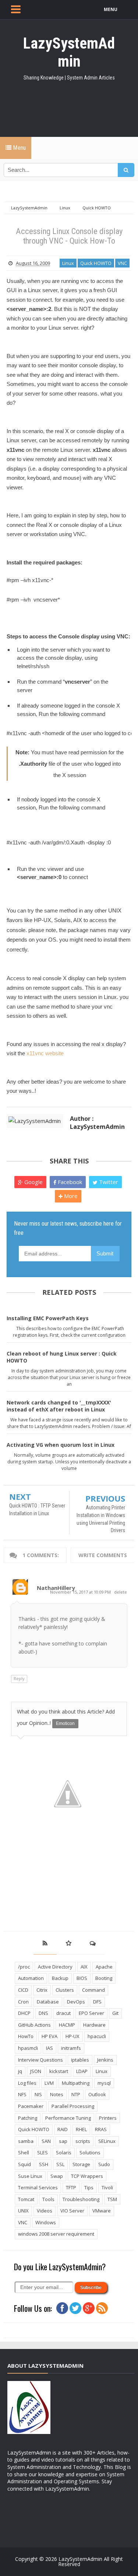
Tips (89, 2187)
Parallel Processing (73, 2106)
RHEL (81, 2129)
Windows (46, 2222)
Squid (24, 2164)
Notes (57, 2094)
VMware (102, 2211)
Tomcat (26, 2199)
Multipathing (76, 2083)
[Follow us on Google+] (89, 2308)
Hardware (94, 2025)
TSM (112, 2199)
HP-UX (72, 2036)
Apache (104, 1967)
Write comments (103, 1555)
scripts (83, 2141)
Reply (19, 1678)
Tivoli (107, 2187)
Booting (104, 1978)
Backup (60, 1978)
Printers (108, 2118)
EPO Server (91, 2013)
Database (48, 2002)
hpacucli (97, 2036)
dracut (63, 2013)
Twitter (108, 1182)
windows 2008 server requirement (56, 2234)
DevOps (76, 2002)
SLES (43, 2152)
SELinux (107, 2141)
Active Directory (55, 1967)
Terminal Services (38, 2187)
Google (33, 1182)
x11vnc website (45, 1053)
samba (26, 2141)
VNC (122, 263)
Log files (27, 2083)
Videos (45, 2211)
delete (121, 1592)
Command (93, 1990)
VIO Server (72, 2211)
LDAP (82, 2071)
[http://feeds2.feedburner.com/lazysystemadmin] (102, 2308)
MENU (111, 9)
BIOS (82, 1978)
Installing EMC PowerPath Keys (48, 1318)
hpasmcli (28, 2048)
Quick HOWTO (96, 263)
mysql (104, 2083)
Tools (48, 2199)
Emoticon (65, 1723)
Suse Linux (30, 2176)
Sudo (104, 2164)
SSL (60, 2164)
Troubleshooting (81, 2199)
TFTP (71, 2187)
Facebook (69, 1182)
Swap (57, 2176)
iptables (80, 2060)
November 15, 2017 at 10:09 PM (81, 1592)
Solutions (90, 2152)
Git (115, 2013)
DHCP (24, 2013)
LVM (49, 2083)
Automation (31, 1978)
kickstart (59, 2071)
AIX (84, 1967)
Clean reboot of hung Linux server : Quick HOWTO (62, 1357)
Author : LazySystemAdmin (97, 1123)
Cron (23, 2002)
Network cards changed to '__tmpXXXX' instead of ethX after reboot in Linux (59, 1406)
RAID (63, 2129)
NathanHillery (56, 1588)
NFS (22, 2094)
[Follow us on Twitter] (75, 2308)
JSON (36, 2071)
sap (63, 2141)
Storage (81, 2164)
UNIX (23, 2211)
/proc (24, 1967)
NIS (38, 2094)
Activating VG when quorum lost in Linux (61, 1445)
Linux (68, 263)
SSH (44, 2164)
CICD (23, 1990)
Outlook (97, 2094)
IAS (49, 2048)
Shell (24, 2152)
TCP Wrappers (87, 2176)
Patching (28, 2118)
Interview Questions (40, 2060)
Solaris (64, 2152)
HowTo (26, 2036)
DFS (97, 2002)
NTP (76, 2094)
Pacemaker (31, 2106)
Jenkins (105, 2060)
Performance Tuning (68, 2118)
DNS (43, 2013)
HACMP (67, 2025)
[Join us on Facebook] (62, 2308)
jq (20, 2071)
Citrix (42, 1990)
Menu (19, 148)
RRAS (101, 2129)
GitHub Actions (34, 2025)
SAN (46, 2141)
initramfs (71, 2048)
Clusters (65, 1990)
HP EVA (49, 2036)
